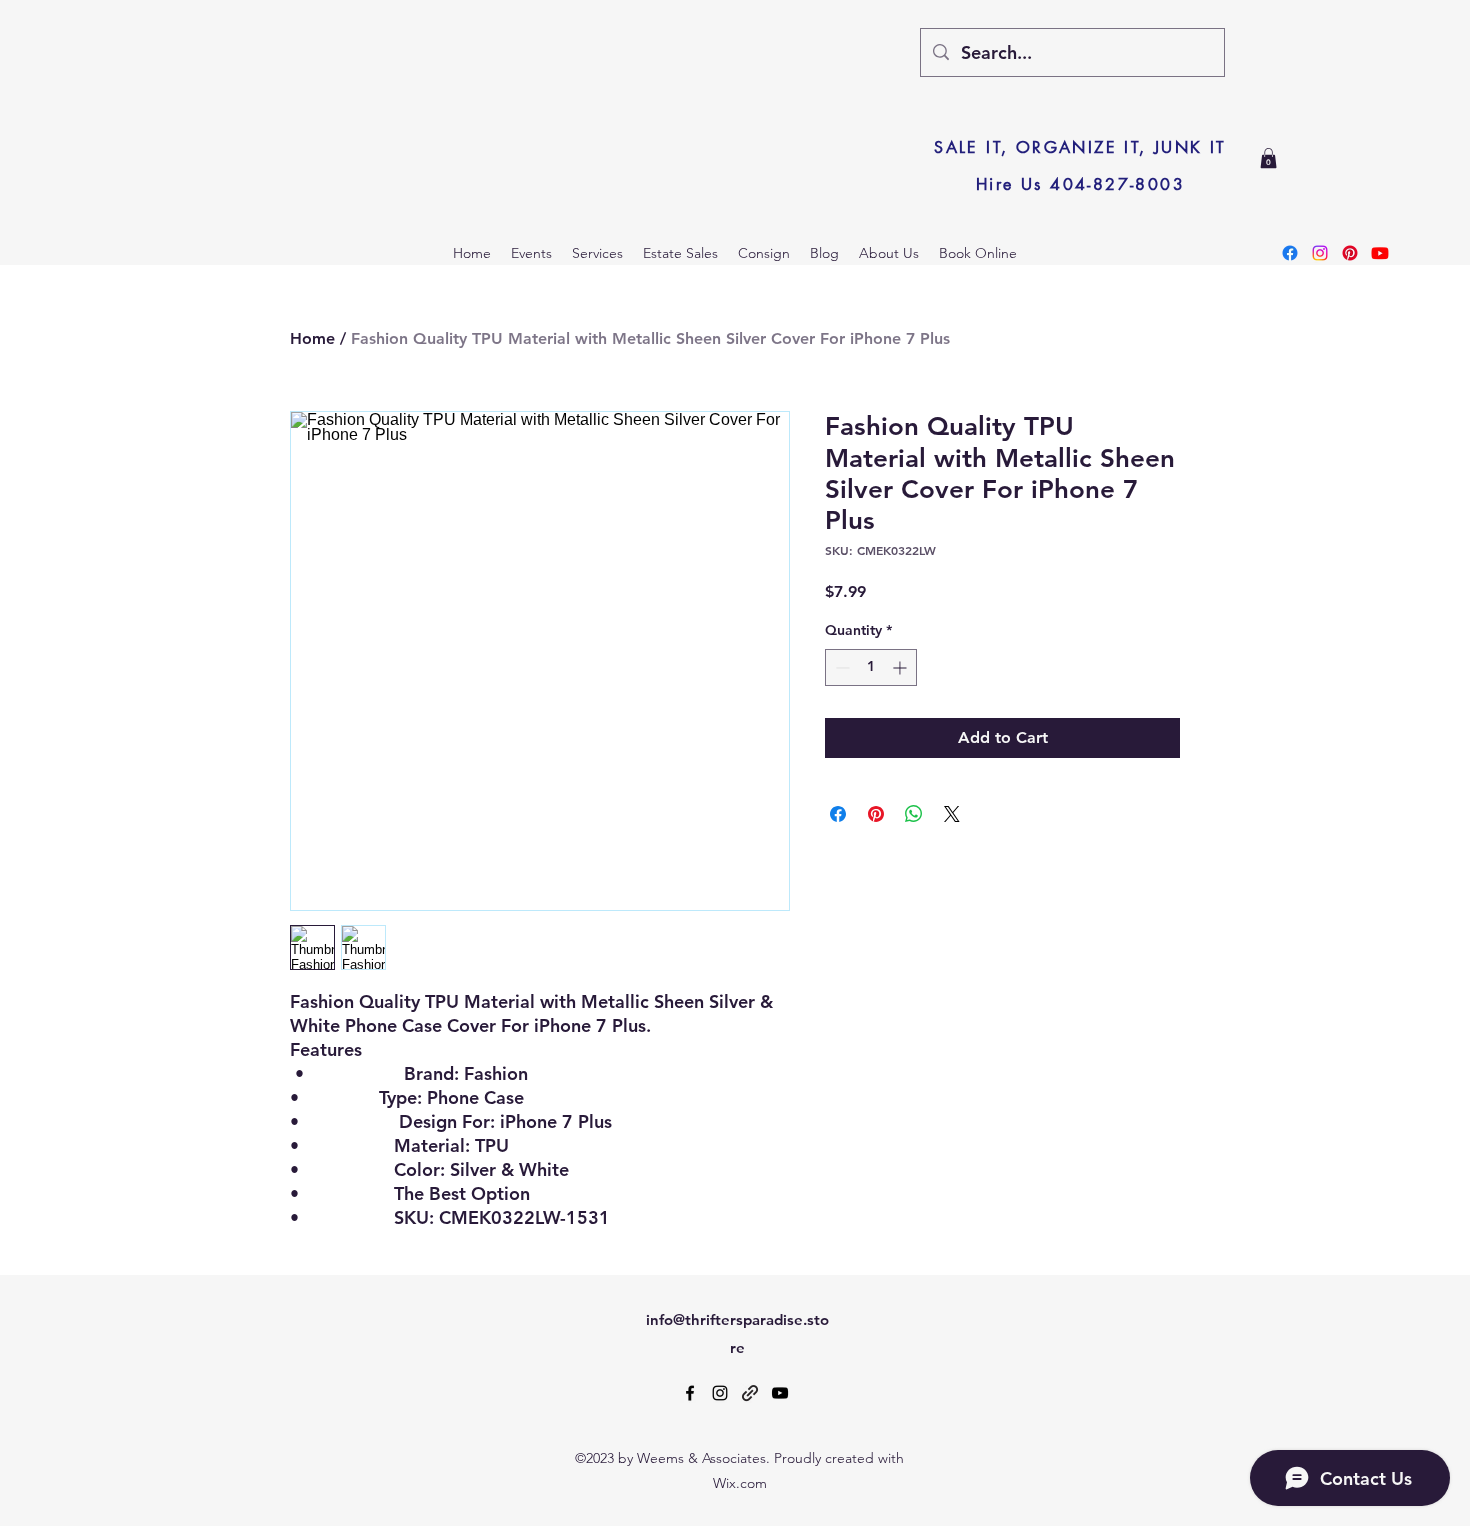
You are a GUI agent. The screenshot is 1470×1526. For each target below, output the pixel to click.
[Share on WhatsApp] (914, 814)
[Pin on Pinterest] (876, 814)
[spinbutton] (871, 667)
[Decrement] (840, 667)
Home (312, 338)
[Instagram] (1320, 253)
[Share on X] (952, 814)
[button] (1268, 158)
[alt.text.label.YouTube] (780, 1393)
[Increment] (901, 667)
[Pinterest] (1350, 253)
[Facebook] (1290, 253)
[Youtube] (1380, 253)
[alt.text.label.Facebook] (690, 1393)
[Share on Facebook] (838, 814)
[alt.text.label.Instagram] (720, 1393)
